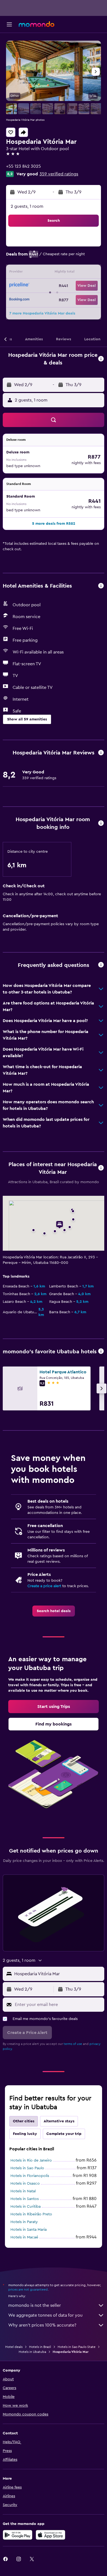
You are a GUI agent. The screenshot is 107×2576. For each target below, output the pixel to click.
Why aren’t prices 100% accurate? (42, 2325)
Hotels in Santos (25, 2199)
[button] (9, 24)
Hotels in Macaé (24, 2237)
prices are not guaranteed (28, 2289)
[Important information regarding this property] (101, 823)
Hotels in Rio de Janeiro (31, 2160)
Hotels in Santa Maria (29, 2230)
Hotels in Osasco (25, 2184)
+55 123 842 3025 (23, 166)
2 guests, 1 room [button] (27, 206)
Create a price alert (44, 1586)
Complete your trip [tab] (64, 2134)
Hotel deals (14, 2347)
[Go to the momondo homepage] (36, 24)
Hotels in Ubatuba (32, 2352)
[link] (54, 1611)
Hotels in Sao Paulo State (77, 2347)
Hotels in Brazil (40, 2347)
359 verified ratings (59, 174)
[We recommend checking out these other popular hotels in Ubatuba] (101, 1352)
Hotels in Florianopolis (30, 2176)
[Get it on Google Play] (18, 2535)
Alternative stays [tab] (59, 2121)
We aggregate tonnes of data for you (45, 2315)
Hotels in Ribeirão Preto (31, 2214)
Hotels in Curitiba (26, 2207)
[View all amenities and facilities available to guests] (101, 586)
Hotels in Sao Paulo (27, 2168)
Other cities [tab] (24, 2121)
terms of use (73, 2044)
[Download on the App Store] (50, 2535)
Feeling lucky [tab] (25, 2134)
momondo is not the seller (35, 2305)
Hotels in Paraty (24, 2222)
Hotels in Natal (23, 2191)
